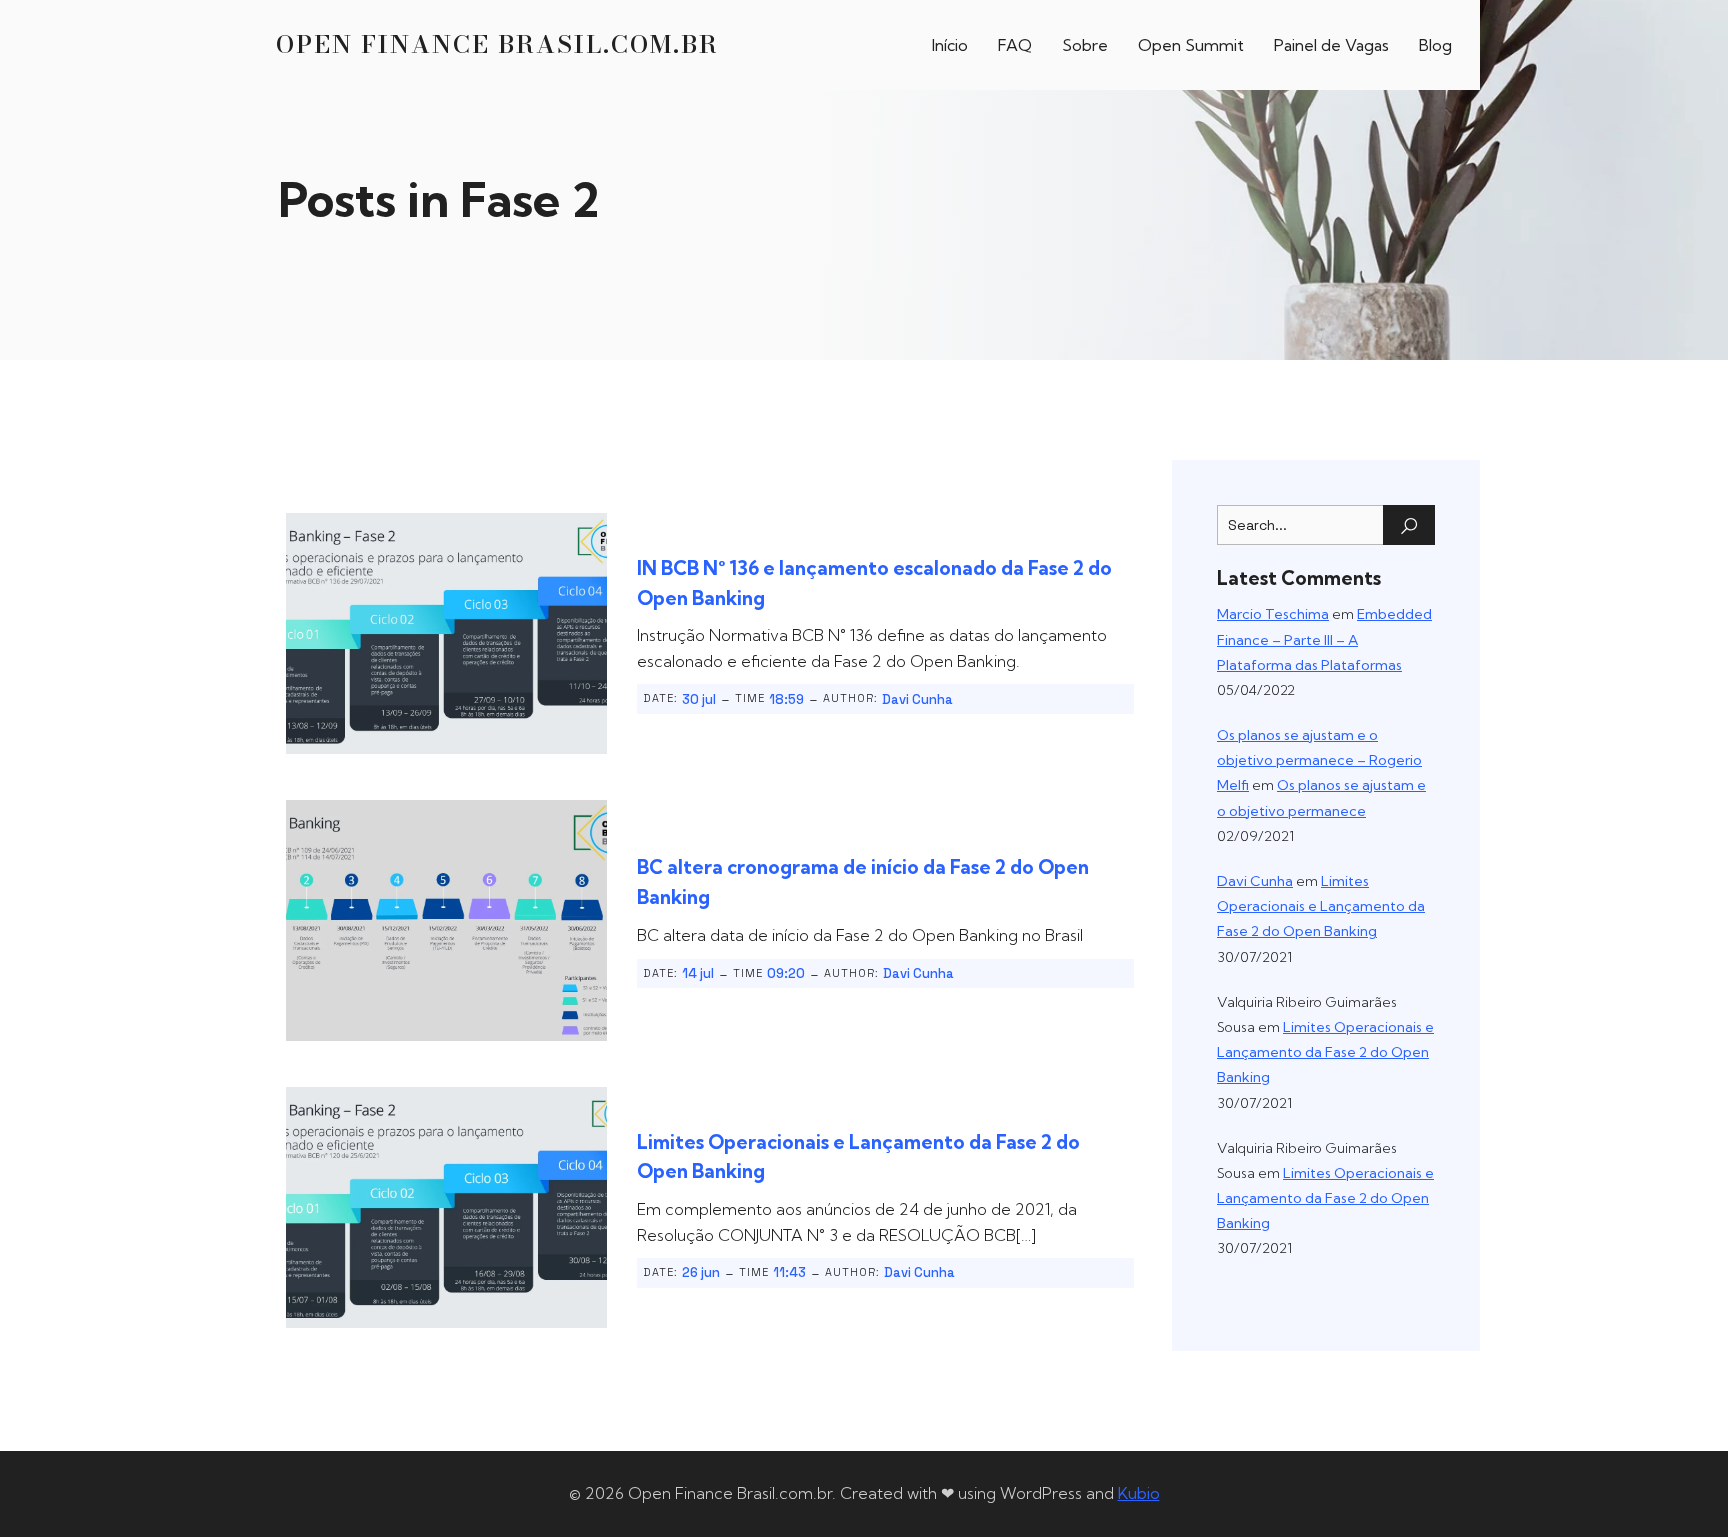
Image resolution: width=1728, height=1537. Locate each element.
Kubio (1139, 1493)
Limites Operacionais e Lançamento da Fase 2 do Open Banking (1321, 906)
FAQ (1015, 45)
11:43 (789, 1272)
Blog (1435, 45)
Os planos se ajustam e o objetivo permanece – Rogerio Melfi (1319, 760)
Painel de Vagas (1331, 45)
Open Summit (1191, 45)
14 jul (698, 973)
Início (950, 45)
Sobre (1085, 45)
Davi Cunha (917, 699)
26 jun (701, 1272)
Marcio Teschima (1273, 614)
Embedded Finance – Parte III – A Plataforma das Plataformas (1324, 639)
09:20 (786, 973)
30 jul (699, 699)
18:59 (786, 699)
